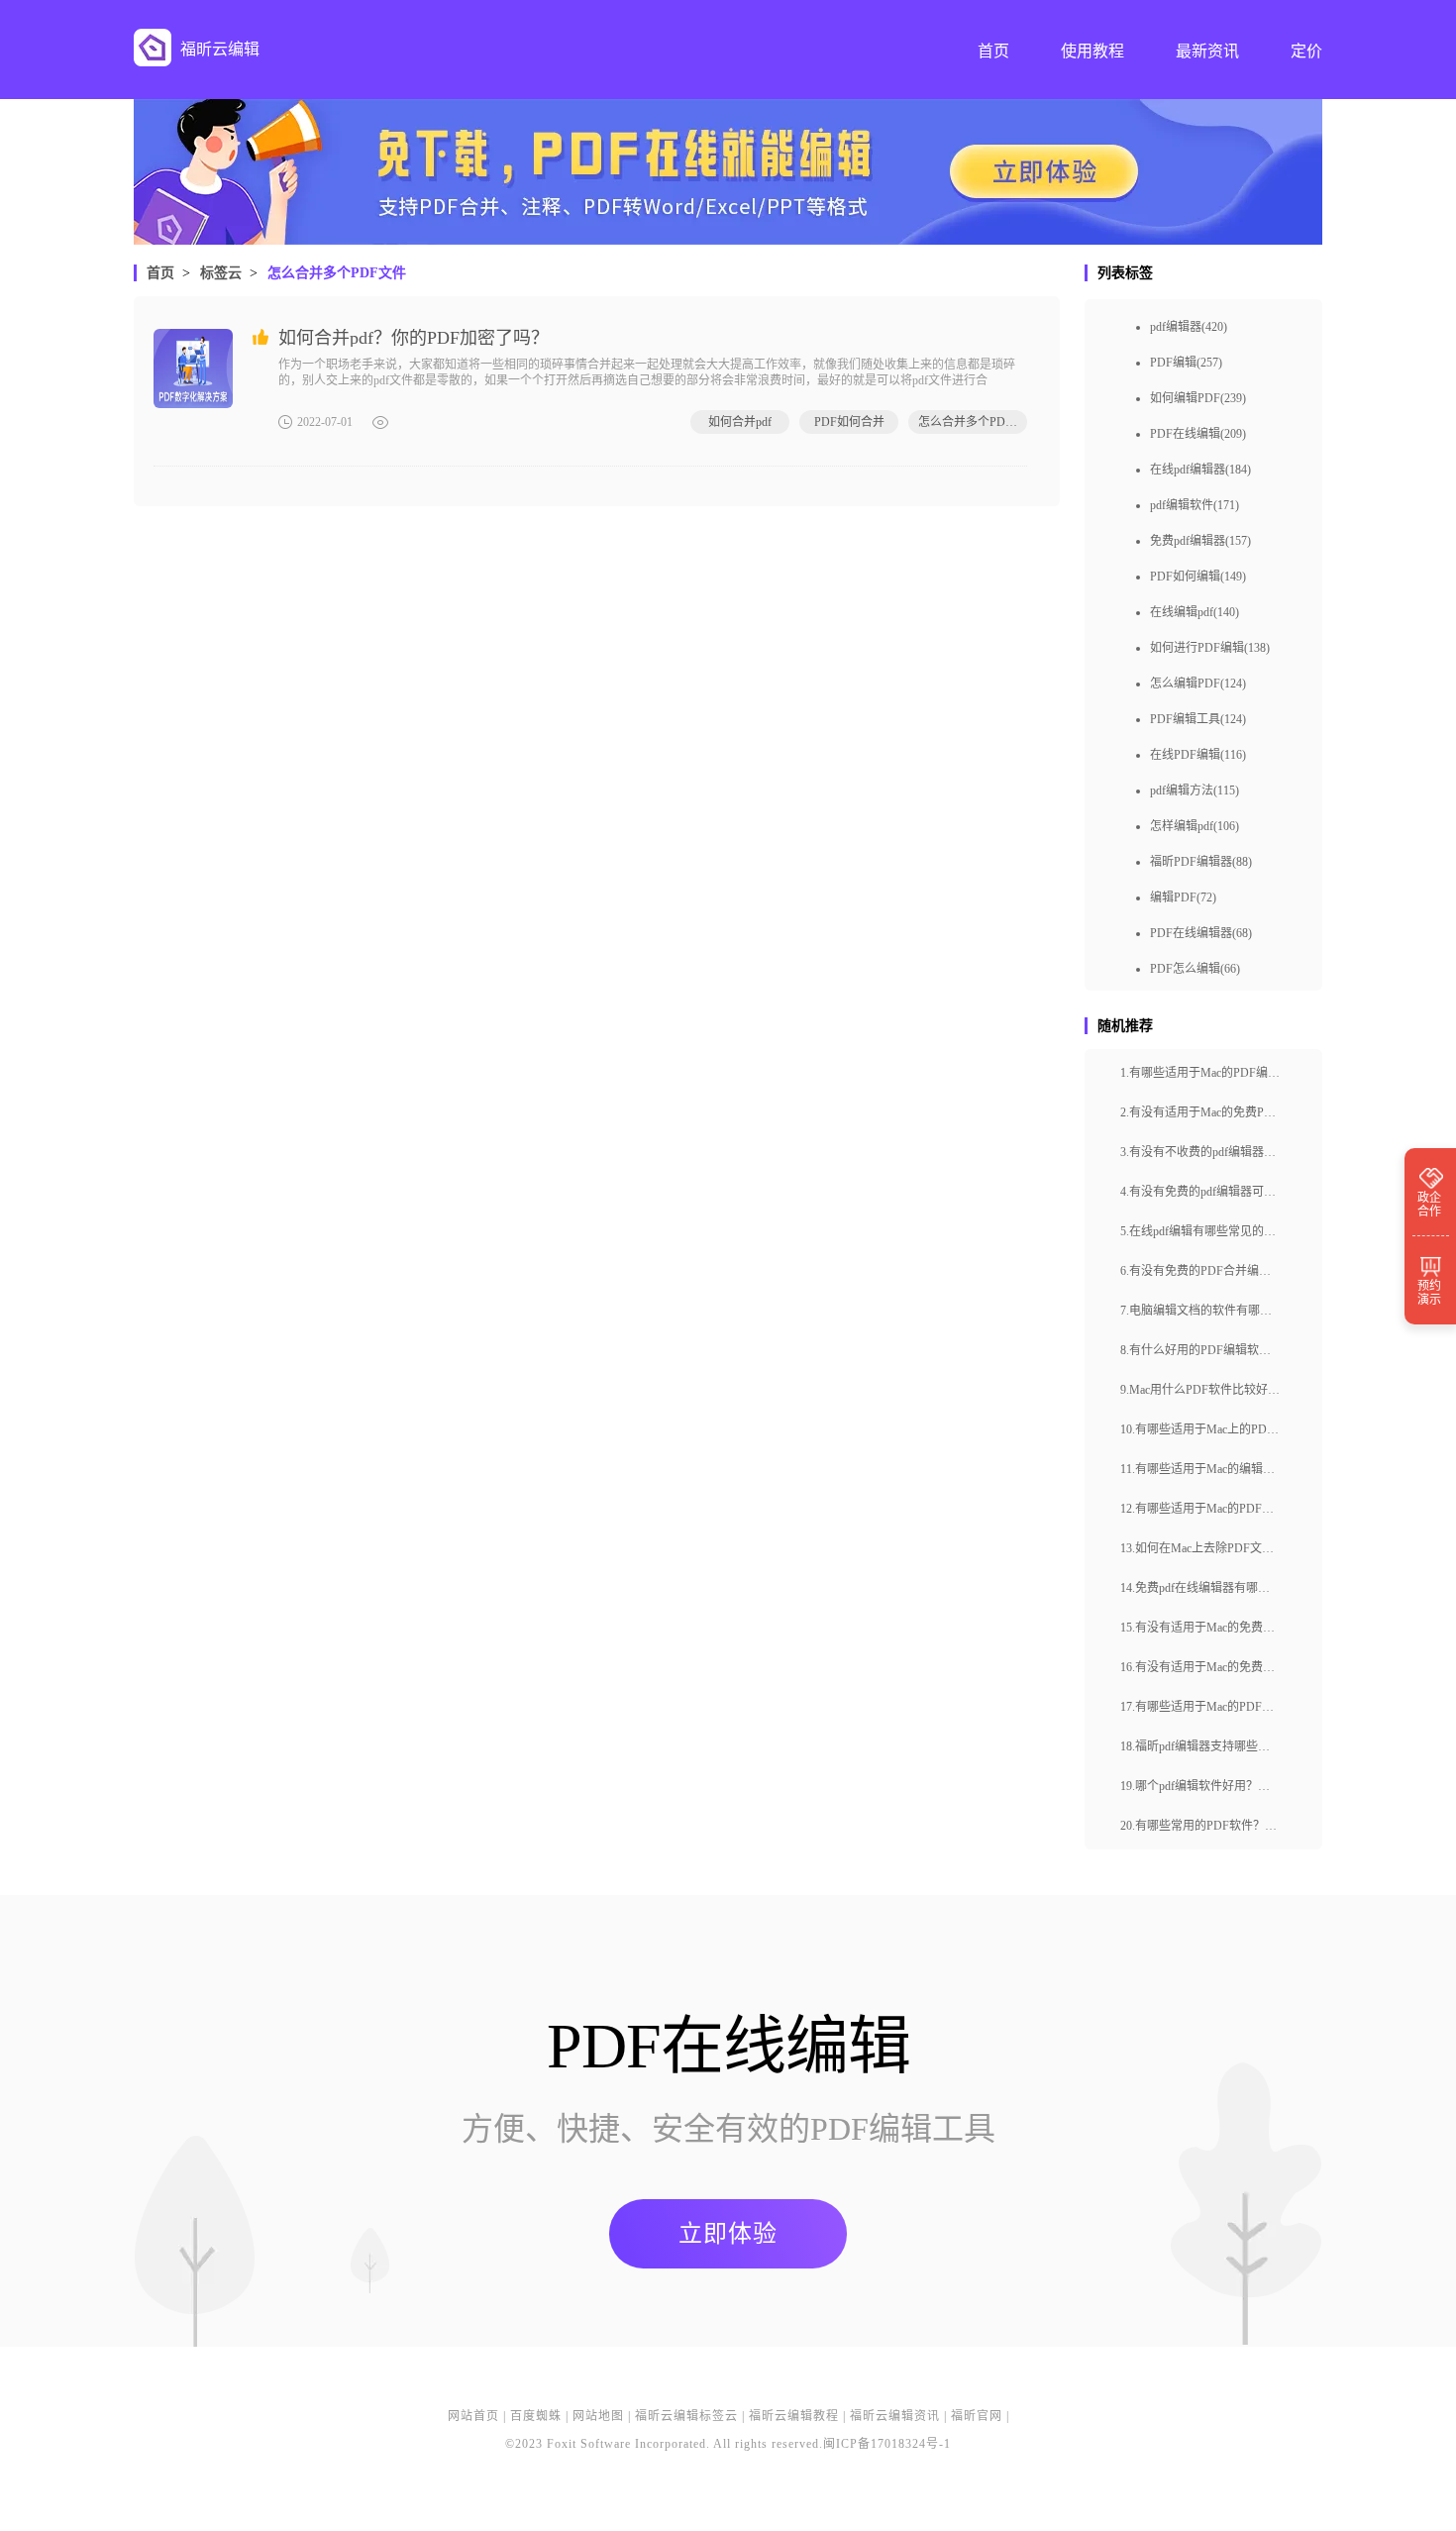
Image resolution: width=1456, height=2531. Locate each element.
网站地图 (598, 2416)
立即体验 (728, 2234)
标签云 (221, 273)
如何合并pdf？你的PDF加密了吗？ (414, 338)
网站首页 (473, 2416)
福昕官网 (977, 2416)
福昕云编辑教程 (794, 2416)
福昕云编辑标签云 (686, 2416)
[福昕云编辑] (153, 48)
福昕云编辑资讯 (895, 2416)
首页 (160, 273)
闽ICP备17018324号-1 (887, 2444)
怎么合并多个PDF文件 (337, 273)
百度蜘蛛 (536, 2416)
